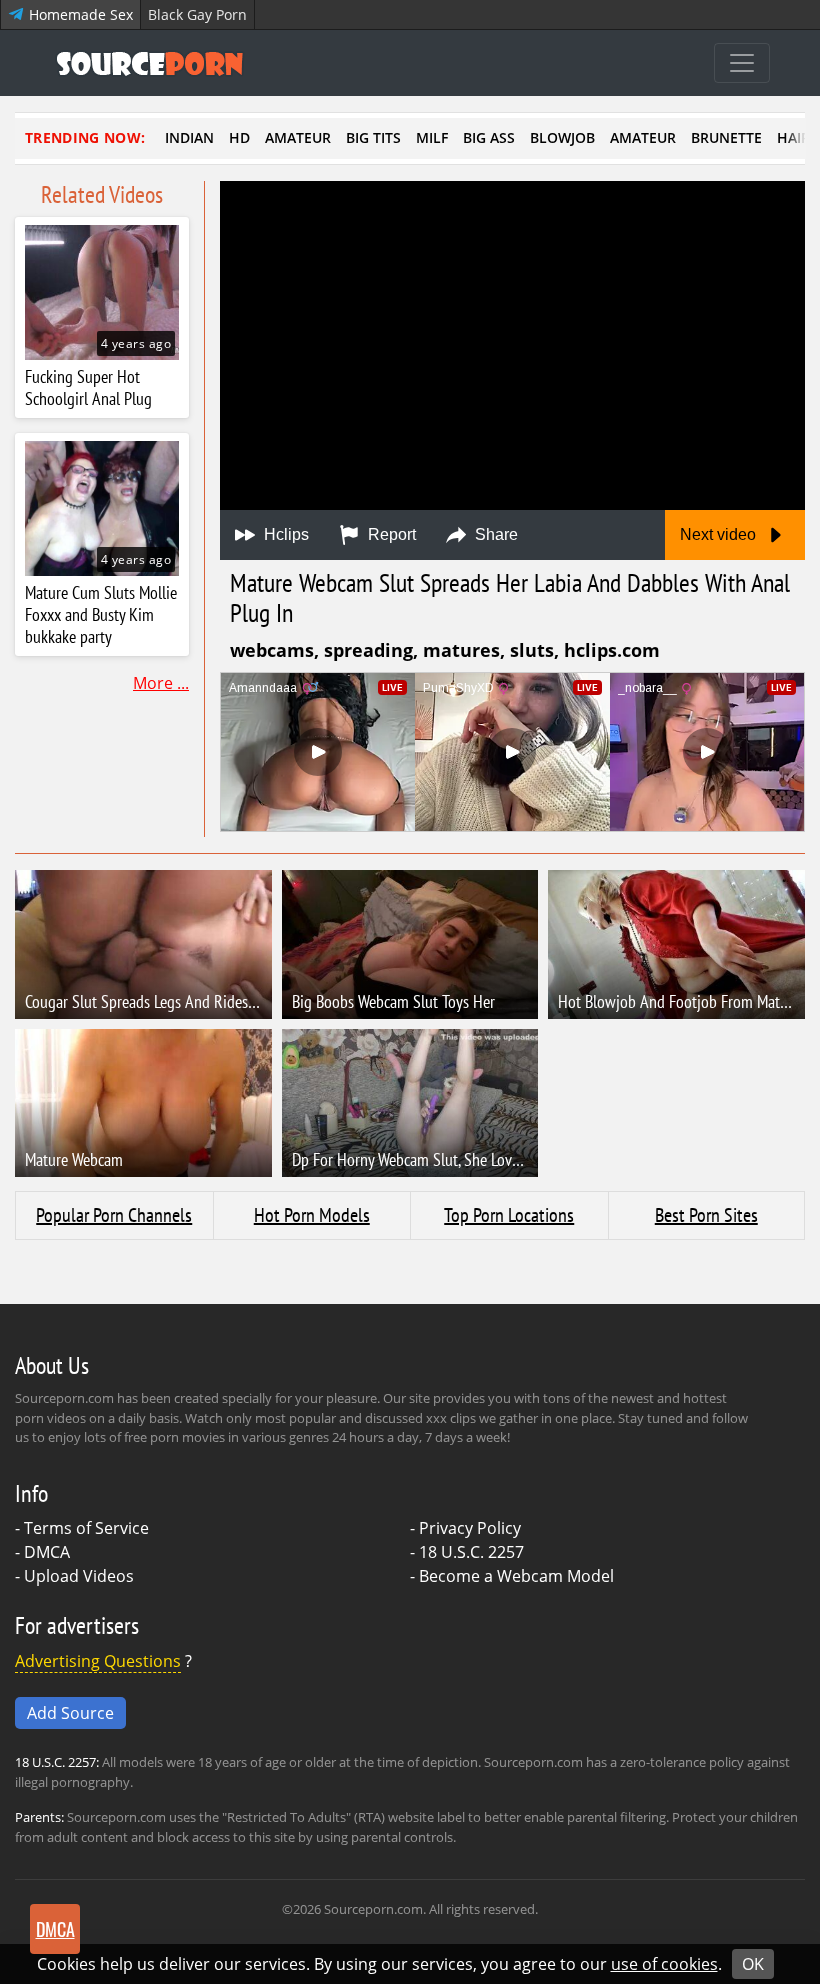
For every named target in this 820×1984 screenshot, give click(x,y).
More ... (161, 683)
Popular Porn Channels (114, 1215)
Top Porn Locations (509, 1215)
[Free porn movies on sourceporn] (150, 63)
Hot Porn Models (312, 1215)
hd (239, 137)
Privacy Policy (470, 1528)
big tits (373, 137)
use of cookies (664, 1964)
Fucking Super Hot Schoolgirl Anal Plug (88, 388)
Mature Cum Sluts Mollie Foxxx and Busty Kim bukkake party (101, 615)
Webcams (272, 650)
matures (461, 650)
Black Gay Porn (197, 14)
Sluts (532, 650)
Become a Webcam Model (516, 1576)
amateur (298, 137)
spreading (368, 650)
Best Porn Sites (706, 1215)
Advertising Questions (98, 1661)
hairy (797, 137)
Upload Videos (79, 1576)
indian (189, 137)
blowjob (562, 137)
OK (753, 1964)
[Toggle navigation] (742, 63)
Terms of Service (86, 1528)
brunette (726, 137)
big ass (489, 137)
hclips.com (612, 650)
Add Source (70, 1713)
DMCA (47, 1552)
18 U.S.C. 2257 (471, 1552)
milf (432, 137)
